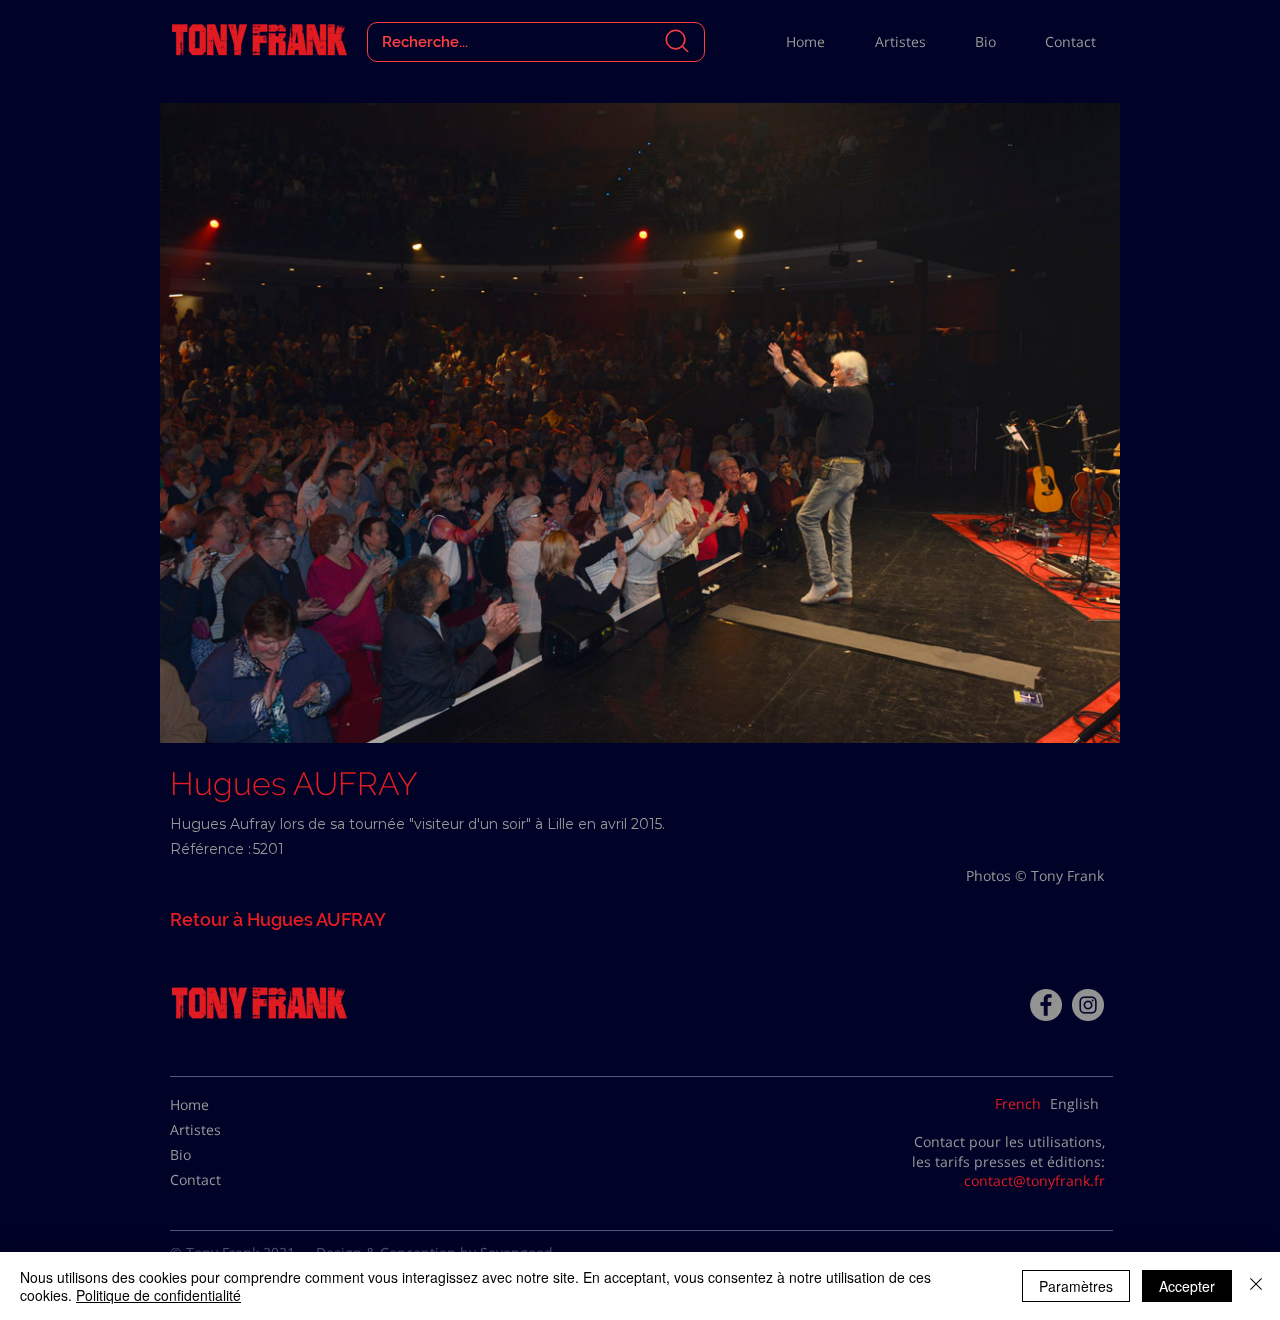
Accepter (1187, 1286)
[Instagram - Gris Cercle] (1088, 1005)
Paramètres (1076, 1286)
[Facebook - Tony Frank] (1046, 1005)
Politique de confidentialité (158, 1295)
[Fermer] (1256, 1286)
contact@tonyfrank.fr (1034, 1180)
